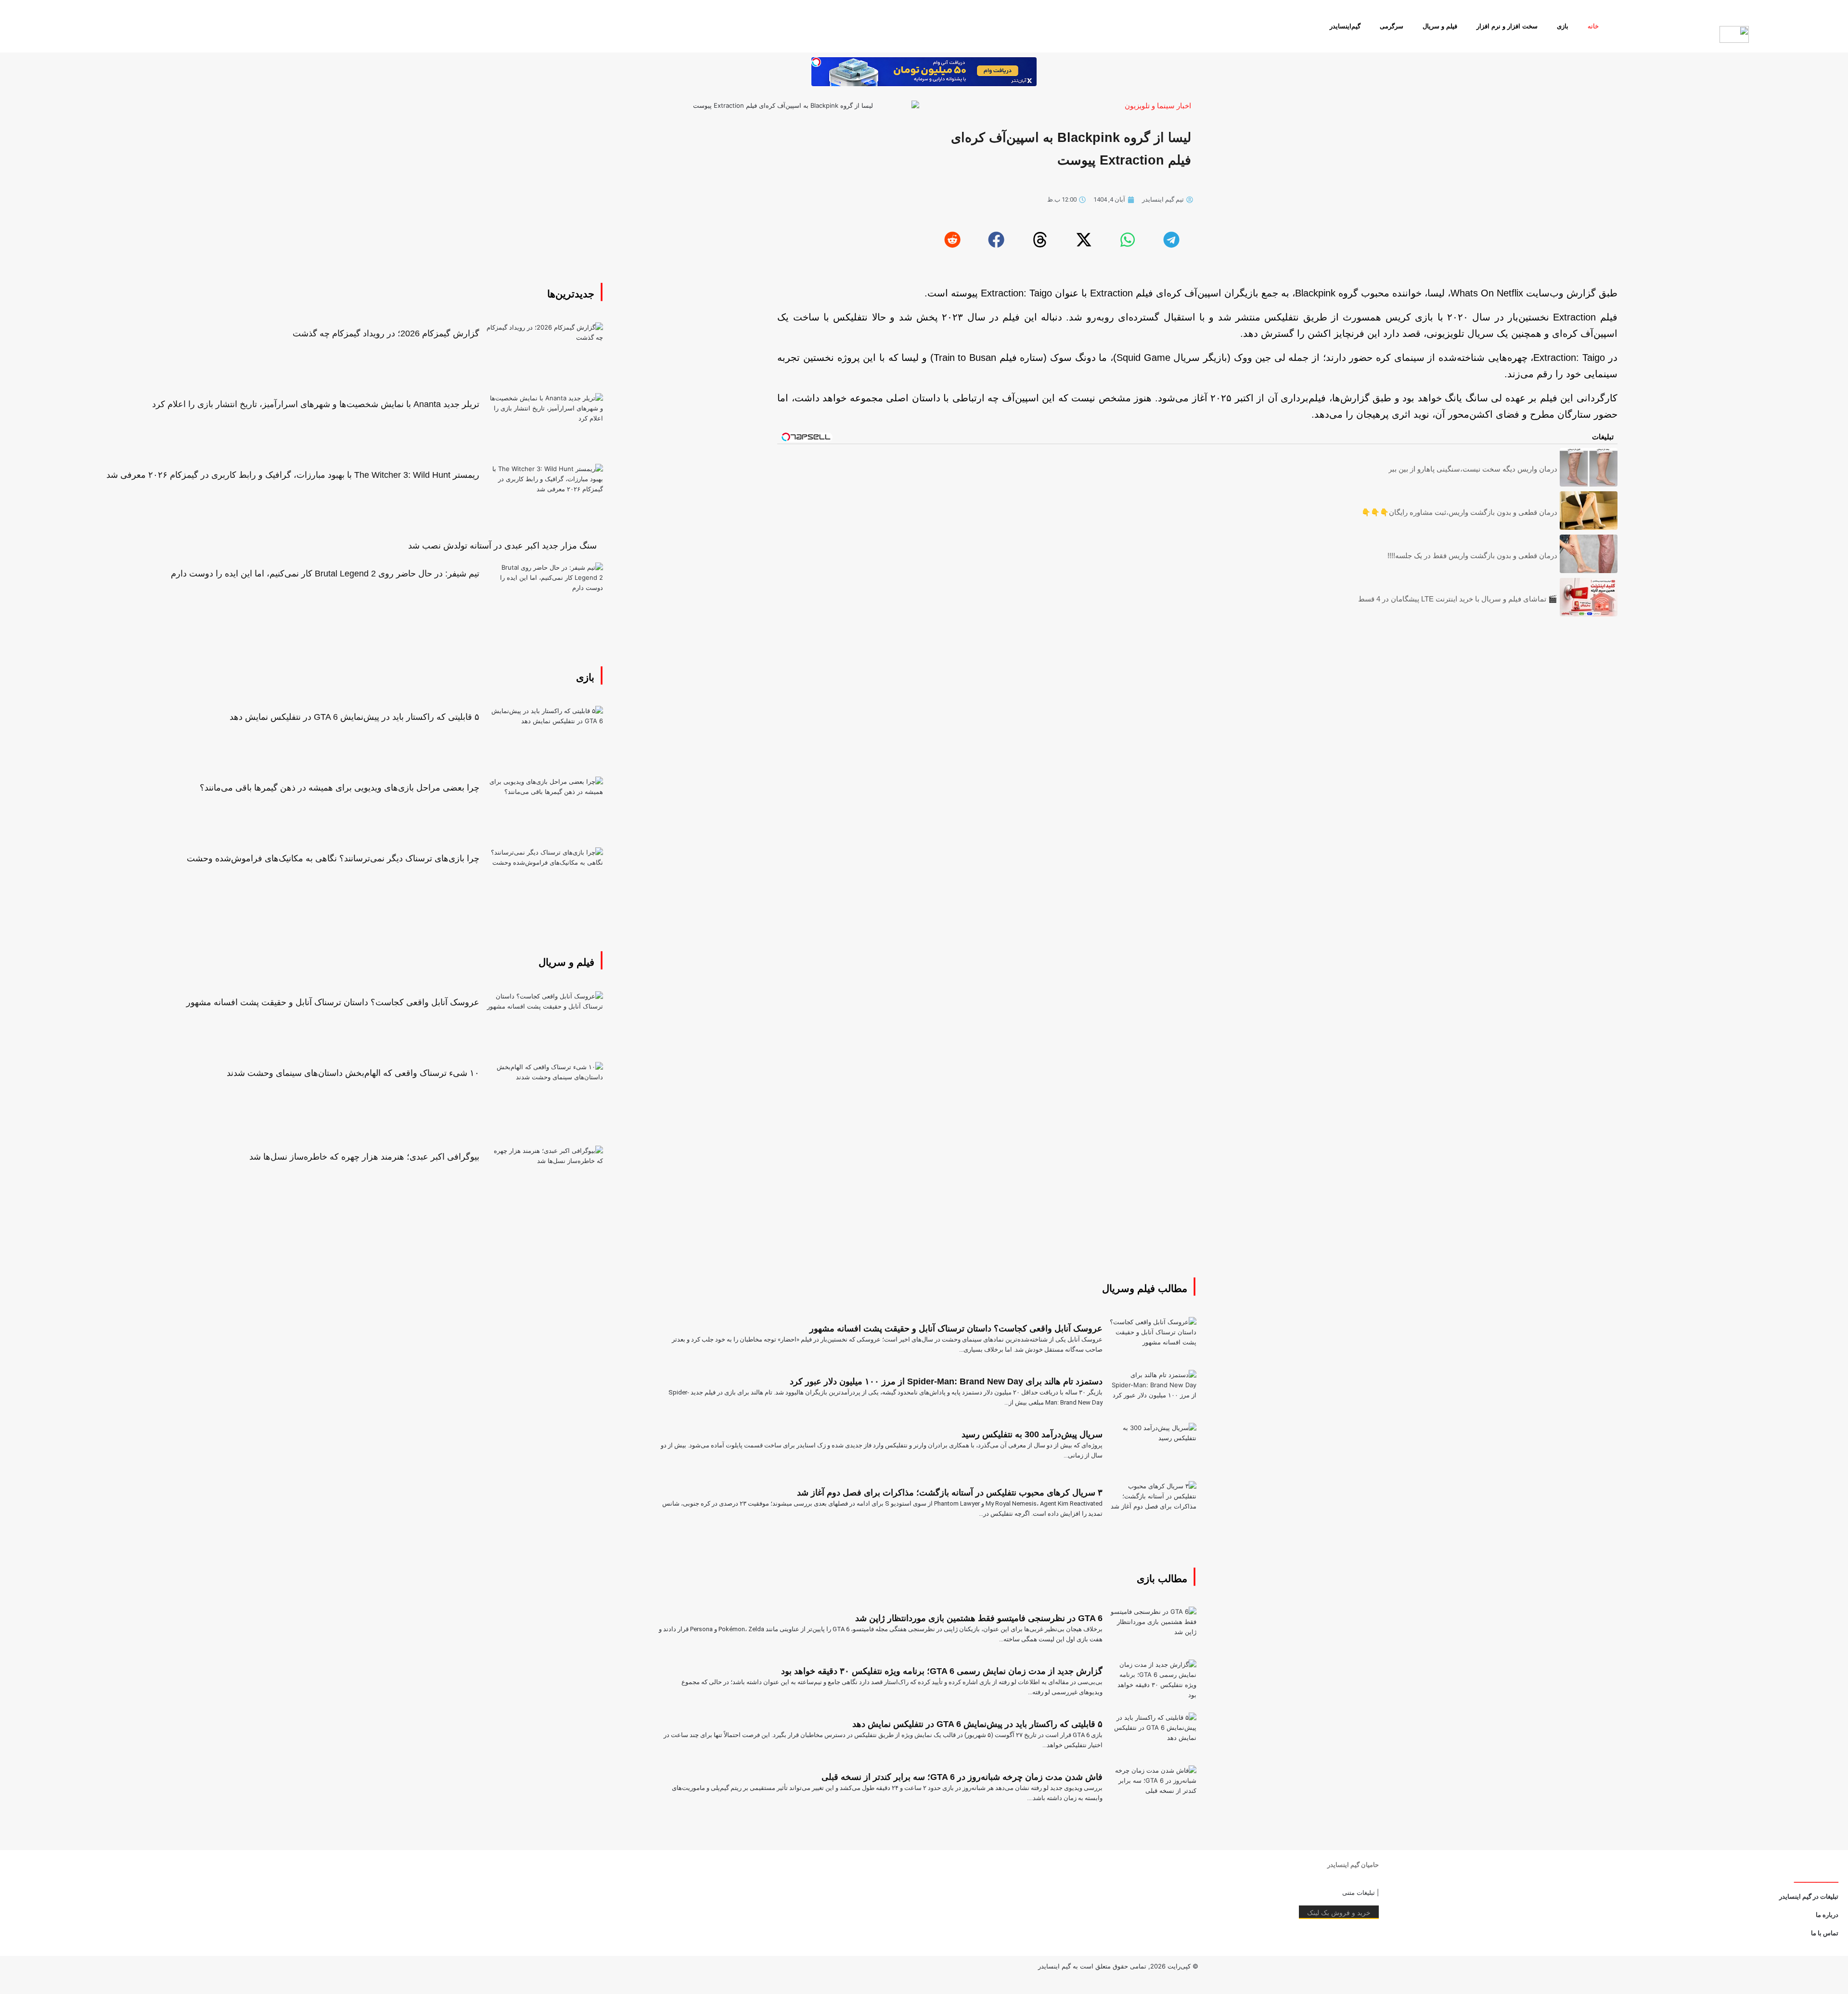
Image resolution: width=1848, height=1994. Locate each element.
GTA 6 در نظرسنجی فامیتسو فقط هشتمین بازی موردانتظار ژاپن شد (979, 1618)
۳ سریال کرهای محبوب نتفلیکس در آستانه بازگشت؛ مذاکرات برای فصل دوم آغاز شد (950, 1493)
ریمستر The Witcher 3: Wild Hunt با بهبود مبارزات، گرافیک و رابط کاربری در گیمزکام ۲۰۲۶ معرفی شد (293, 475)
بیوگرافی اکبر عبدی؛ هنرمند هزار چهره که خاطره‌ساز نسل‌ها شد (364, 1157)
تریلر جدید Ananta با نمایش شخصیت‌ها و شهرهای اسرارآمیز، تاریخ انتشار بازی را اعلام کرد (316, 404)
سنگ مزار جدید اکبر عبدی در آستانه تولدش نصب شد (502, 546)
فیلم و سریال (1440, 26)
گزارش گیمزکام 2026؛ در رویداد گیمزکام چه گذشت (386, 333)
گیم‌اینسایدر (1345, 26)
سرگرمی (1392, 26)
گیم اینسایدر (1054, 1966)
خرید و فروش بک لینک (1339, 1912)
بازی (1563, 26)
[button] (1171, 240)
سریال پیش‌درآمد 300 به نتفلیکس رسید (1032, 1434)
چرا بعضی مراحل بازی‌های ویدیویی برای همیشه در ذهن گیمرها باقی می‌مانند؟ (340, 788)
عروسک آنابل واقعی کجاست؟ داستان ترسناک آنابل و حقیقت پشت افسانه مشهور (333, 1002)
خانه (1593, 26)
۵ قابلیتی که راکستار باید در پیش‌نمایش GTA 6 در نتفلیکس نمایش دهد (354, 717)
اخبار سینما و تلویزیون (1158, 106)
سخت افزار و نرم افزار (1507, 26)
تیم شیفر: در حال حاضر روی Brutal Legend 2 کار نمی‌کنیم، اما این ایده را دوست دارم (325, 574)
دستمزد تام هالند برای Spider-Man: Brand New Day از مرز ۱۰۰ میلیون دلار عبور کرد (946, 1381)
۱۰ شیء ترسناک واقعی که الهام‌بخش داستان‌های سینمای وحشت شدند (353, 1073)
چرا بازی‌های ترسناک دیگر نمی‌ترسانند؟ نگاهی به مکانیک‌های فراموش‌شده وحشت (333, 858)
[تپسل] (816, 62)
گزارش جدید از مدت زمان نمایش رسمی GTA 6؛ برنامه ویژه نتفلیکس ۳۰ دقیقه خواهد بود (942, 1671)
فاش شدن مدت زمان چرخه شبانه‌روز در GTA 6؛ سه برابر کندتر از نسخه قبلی (962, 1777)
